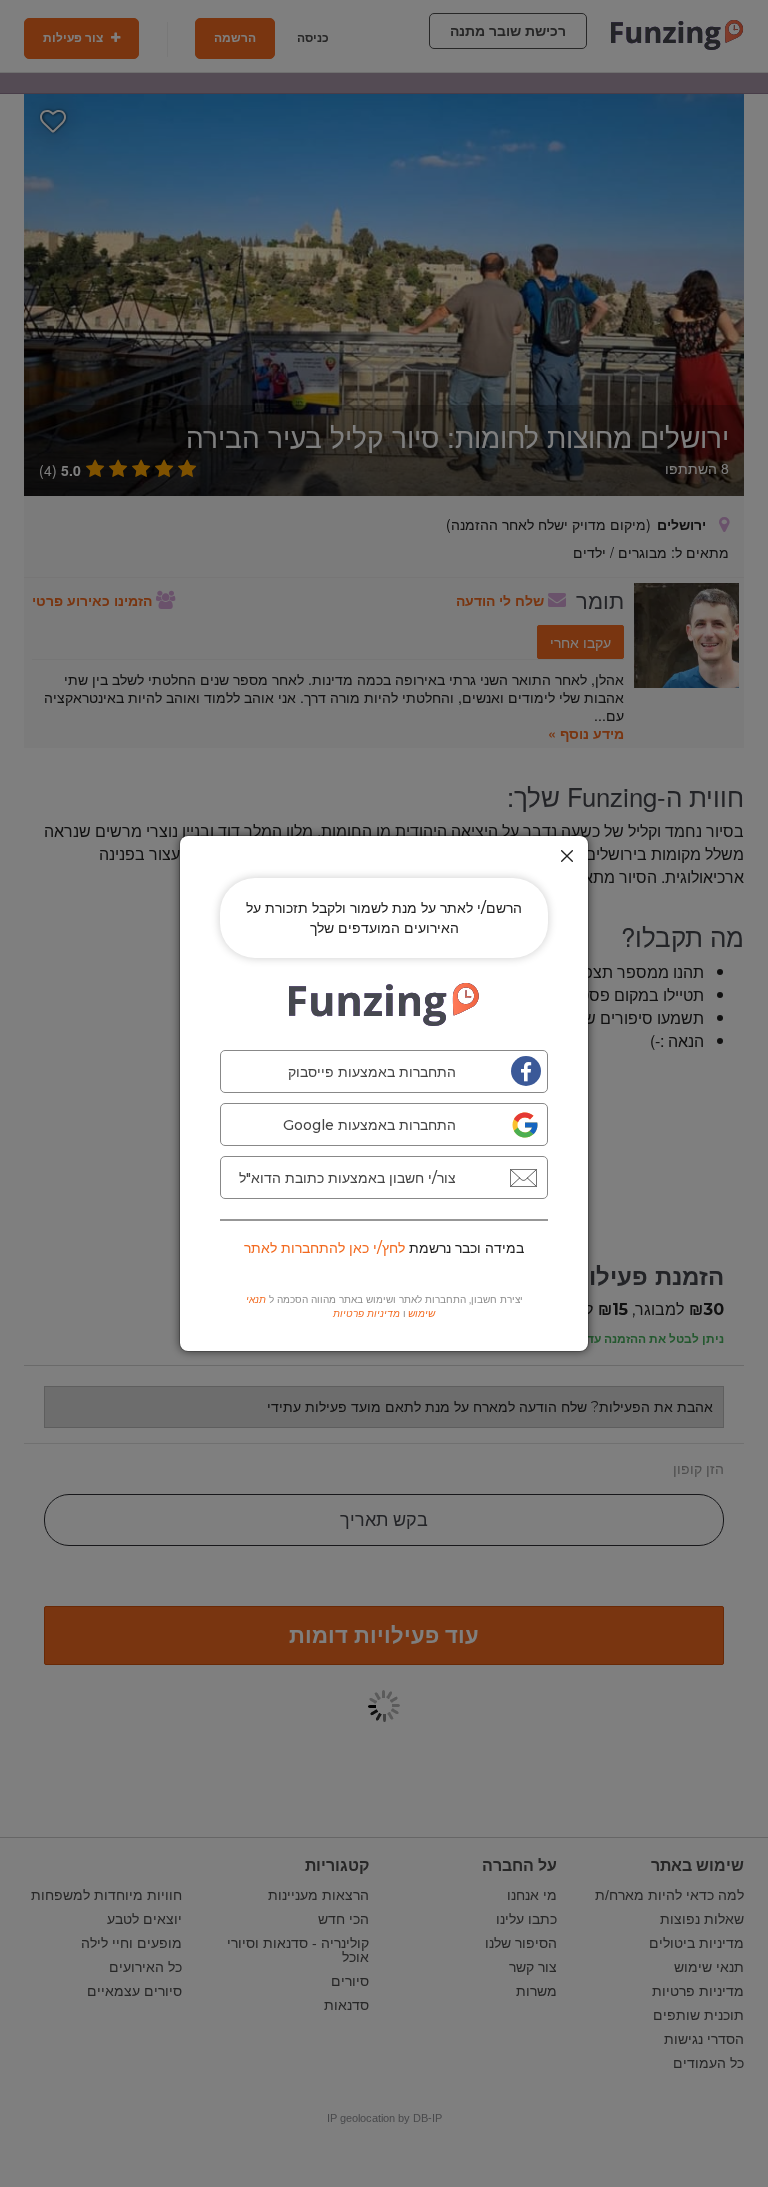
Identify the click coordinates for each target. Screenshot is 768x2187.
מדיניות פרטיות (366, 1313)
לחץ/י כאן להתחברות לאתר (324, 1248)
